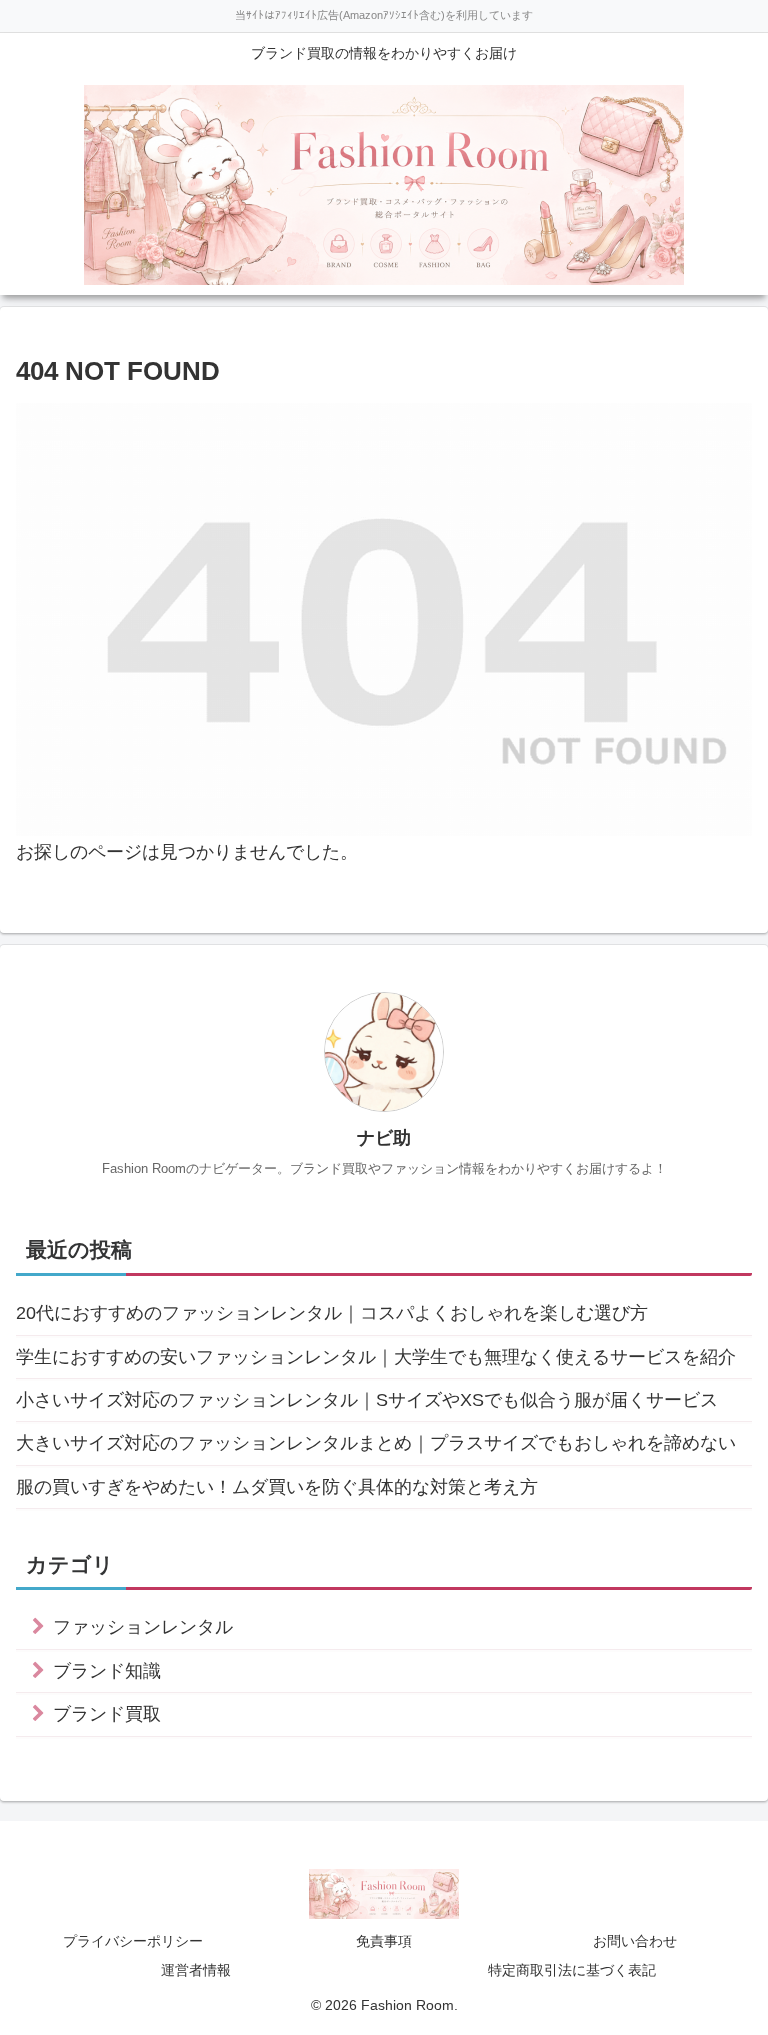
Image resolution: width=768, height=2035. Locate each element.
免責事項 (384, 1941)
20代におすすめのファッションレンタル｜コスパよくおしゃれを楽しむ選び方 (332, 1313)
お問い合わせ (635, 1941)
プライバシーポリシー (133, 1941)
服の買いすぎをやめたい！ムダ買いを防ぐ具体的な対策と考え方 (277, 1487)
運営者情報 (196, 1970)
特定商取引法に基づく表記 (572, 1970)
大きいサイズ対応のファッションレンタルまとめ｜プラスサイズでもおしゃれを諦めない (376, 1443)
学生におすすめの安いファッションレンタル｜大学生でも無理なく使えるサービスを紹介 (376, 1357)
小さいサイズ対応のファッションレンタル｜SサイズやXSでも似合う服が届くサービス (367, 1400)
